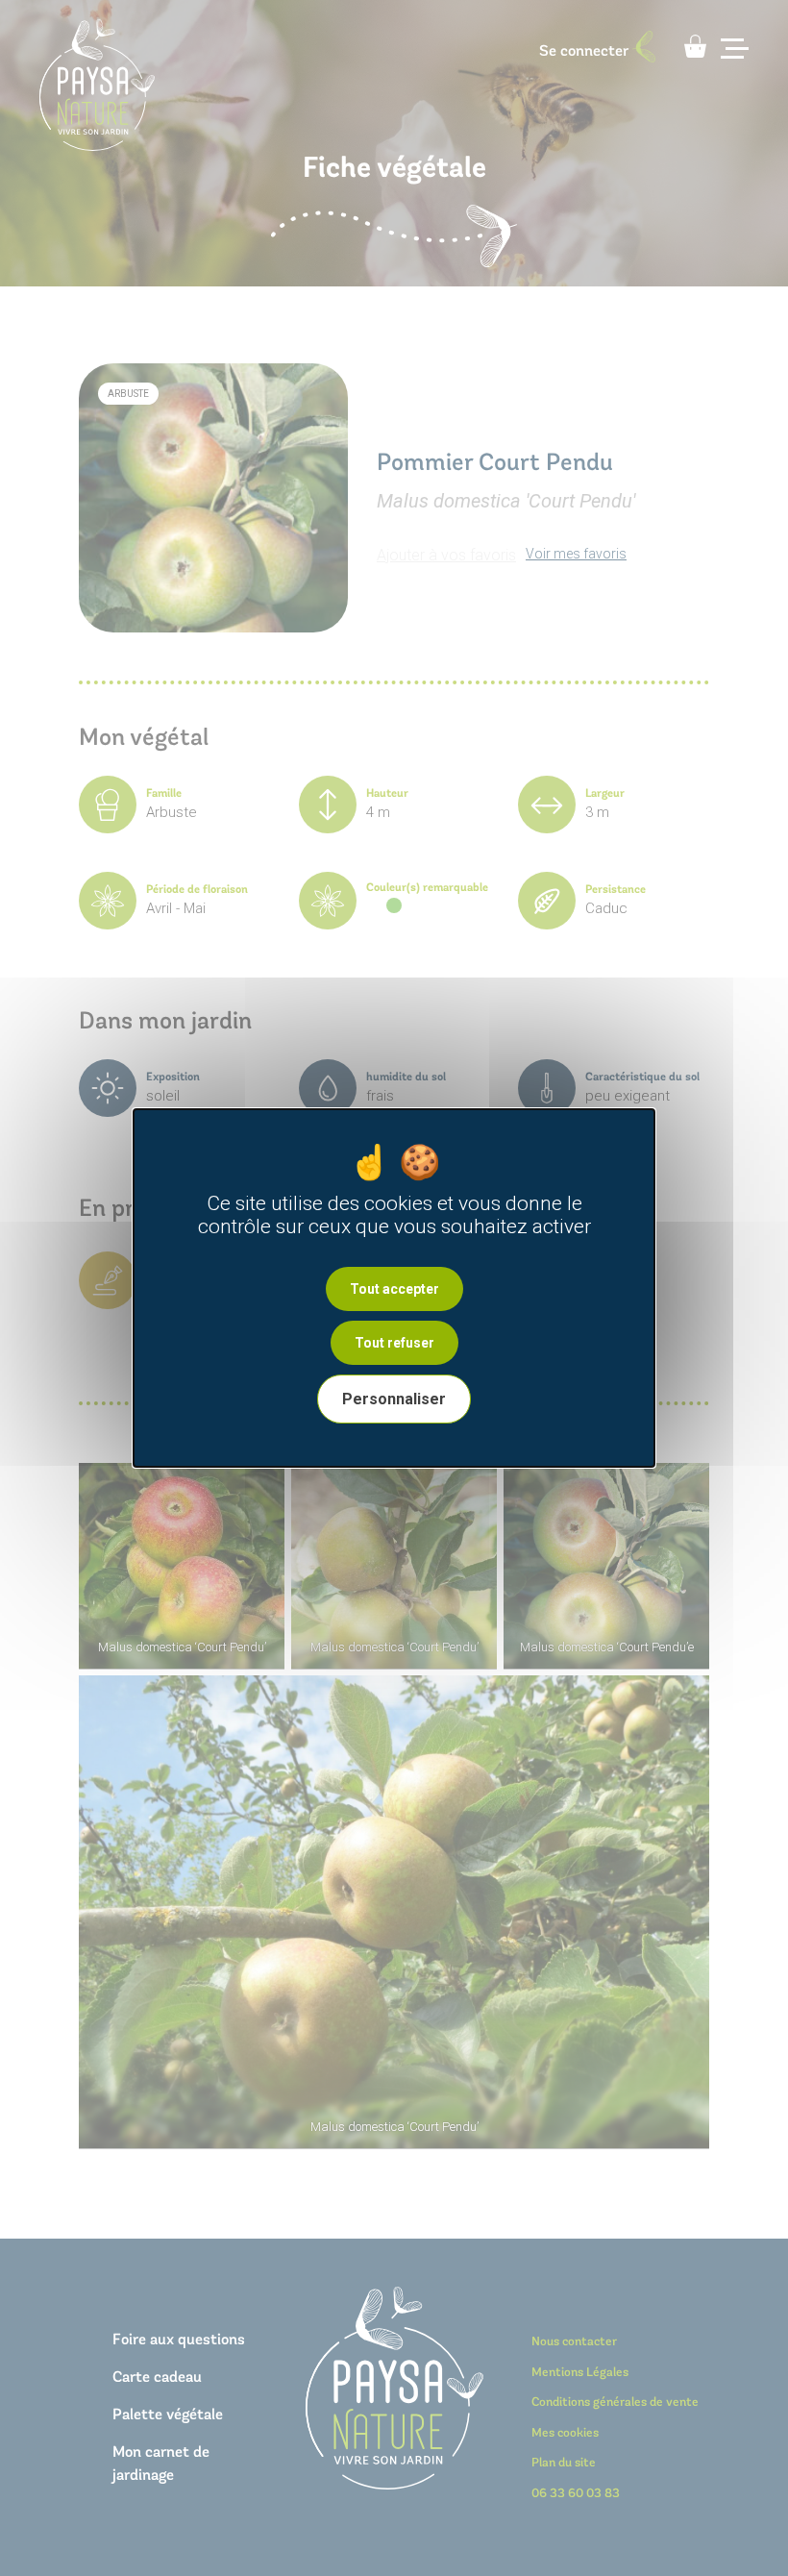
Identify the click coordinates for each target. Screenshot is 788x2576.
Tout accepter (394, 1289)
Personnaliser (394, 1399)
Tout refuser (394, 1343)
